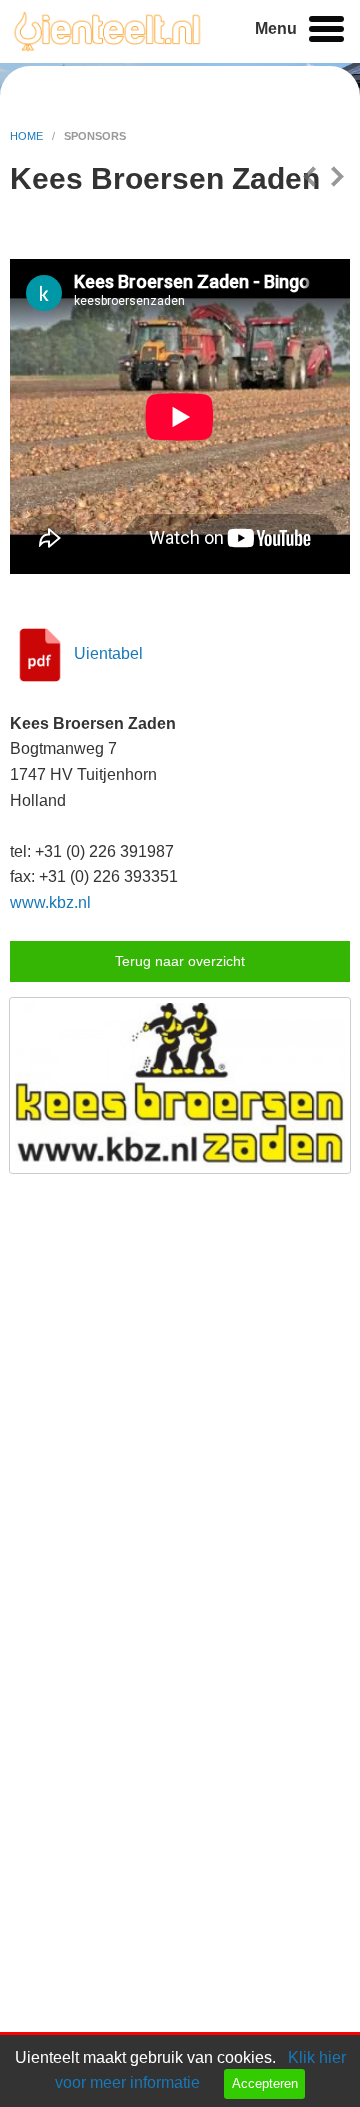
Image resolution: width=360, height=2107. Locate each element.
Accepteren (265, 2083)
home (28, 136)
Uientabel (108, 653)
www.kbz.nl (50, 902)
